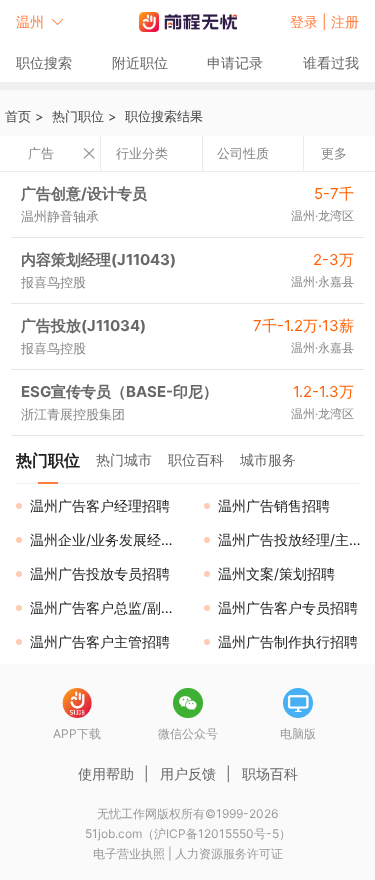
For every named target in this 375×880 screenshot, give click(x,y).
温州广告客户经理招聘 (100, 505)
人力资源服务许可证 (229, 853)
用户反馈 (188, 773)
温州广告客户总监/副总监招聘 (109, 607)
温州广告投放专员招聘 (100, 573)
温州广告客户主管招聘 (100, 641)
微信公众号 (188, 733)
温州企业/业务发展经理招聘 (109, 539)
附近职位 (140, 62)
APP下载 (77, 733)
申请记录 (235, 62)
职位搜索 (44, 62)
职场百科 (270, 773)
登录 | (310, 21)
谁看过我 (331, 62)
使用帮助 (106, 773)
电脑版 (298, 733)
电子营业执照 (129, 853)
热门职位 (78, 116)
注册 (345, 21)
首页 (18, 116)
